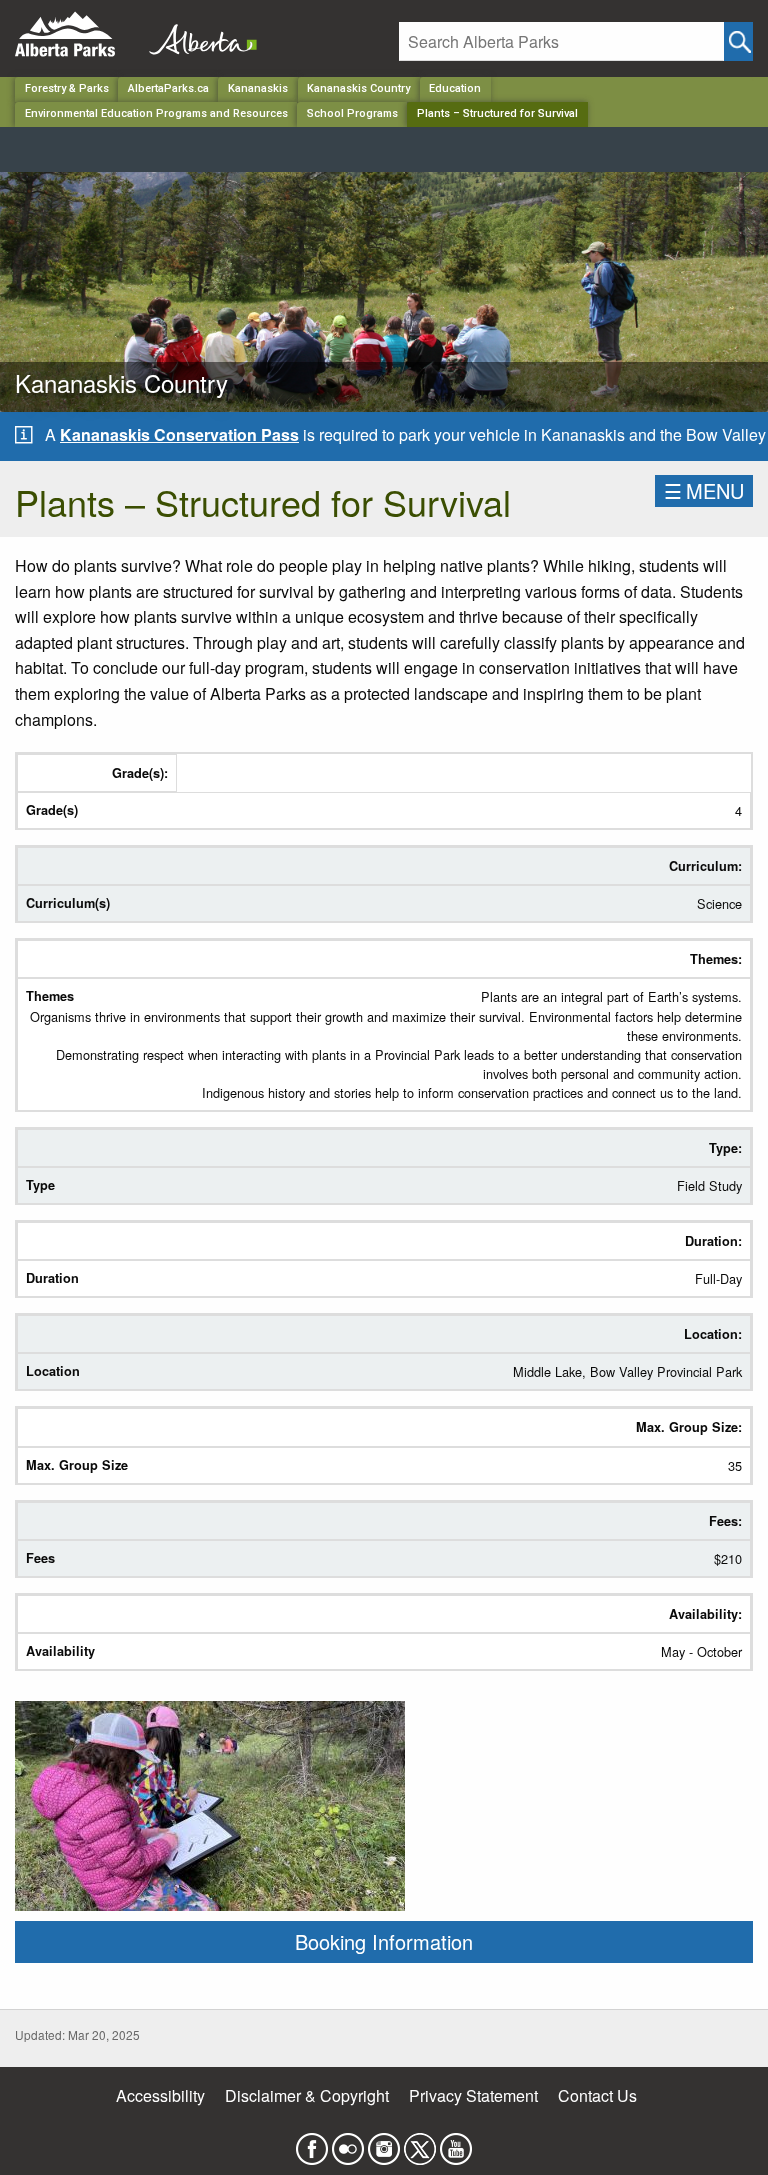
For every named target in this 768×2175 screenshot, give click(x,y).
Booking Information (384, 1941)
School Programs (352, 113)
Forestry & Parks (67, 88)
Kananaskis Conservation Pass (179, 434)
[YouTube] (456, 2142)
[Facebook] (312, 2142)
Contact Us (597, 2095)
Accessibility (160, 2095)
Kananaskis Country (358, 88)
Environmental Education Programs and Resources (156, 113)
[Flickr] (348, 2142)
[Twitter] (420, 2142)
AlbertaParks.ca (168, 88)
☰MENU (704, 490)
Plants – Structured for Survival (497, 113)
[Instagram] (384, 2142)
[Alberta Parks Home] (77, 34)
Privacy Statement (473, 2095)
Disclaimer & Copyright (307, 2095)
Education (455, 88)
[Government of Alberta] (197, 34)
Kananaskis (258, 88)
